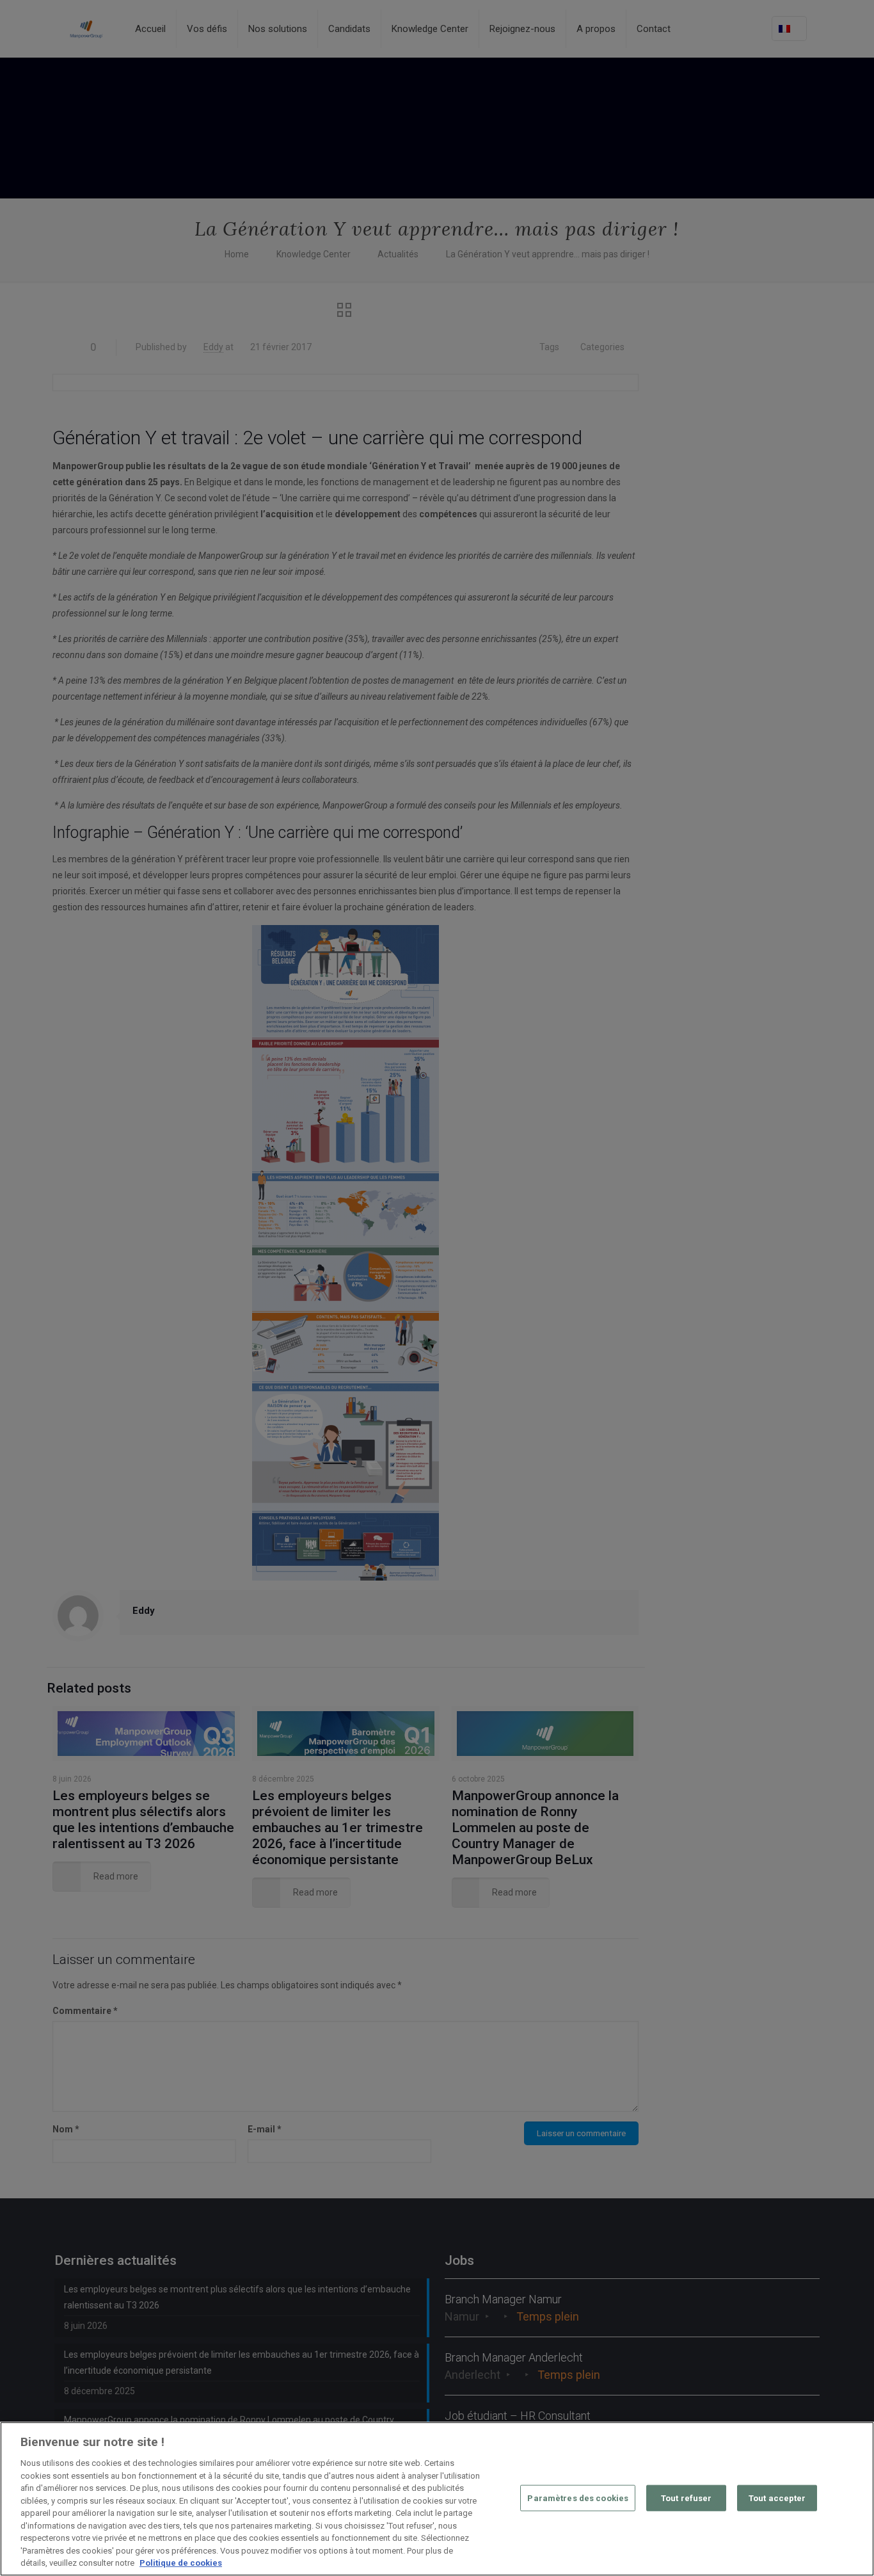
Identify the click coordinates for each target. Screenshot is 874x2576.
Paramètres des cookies (578, 2498)
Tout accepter (777, 2498)
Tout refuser (687, 2498)
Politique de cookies (181, 2563)
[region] (437, 2499)
